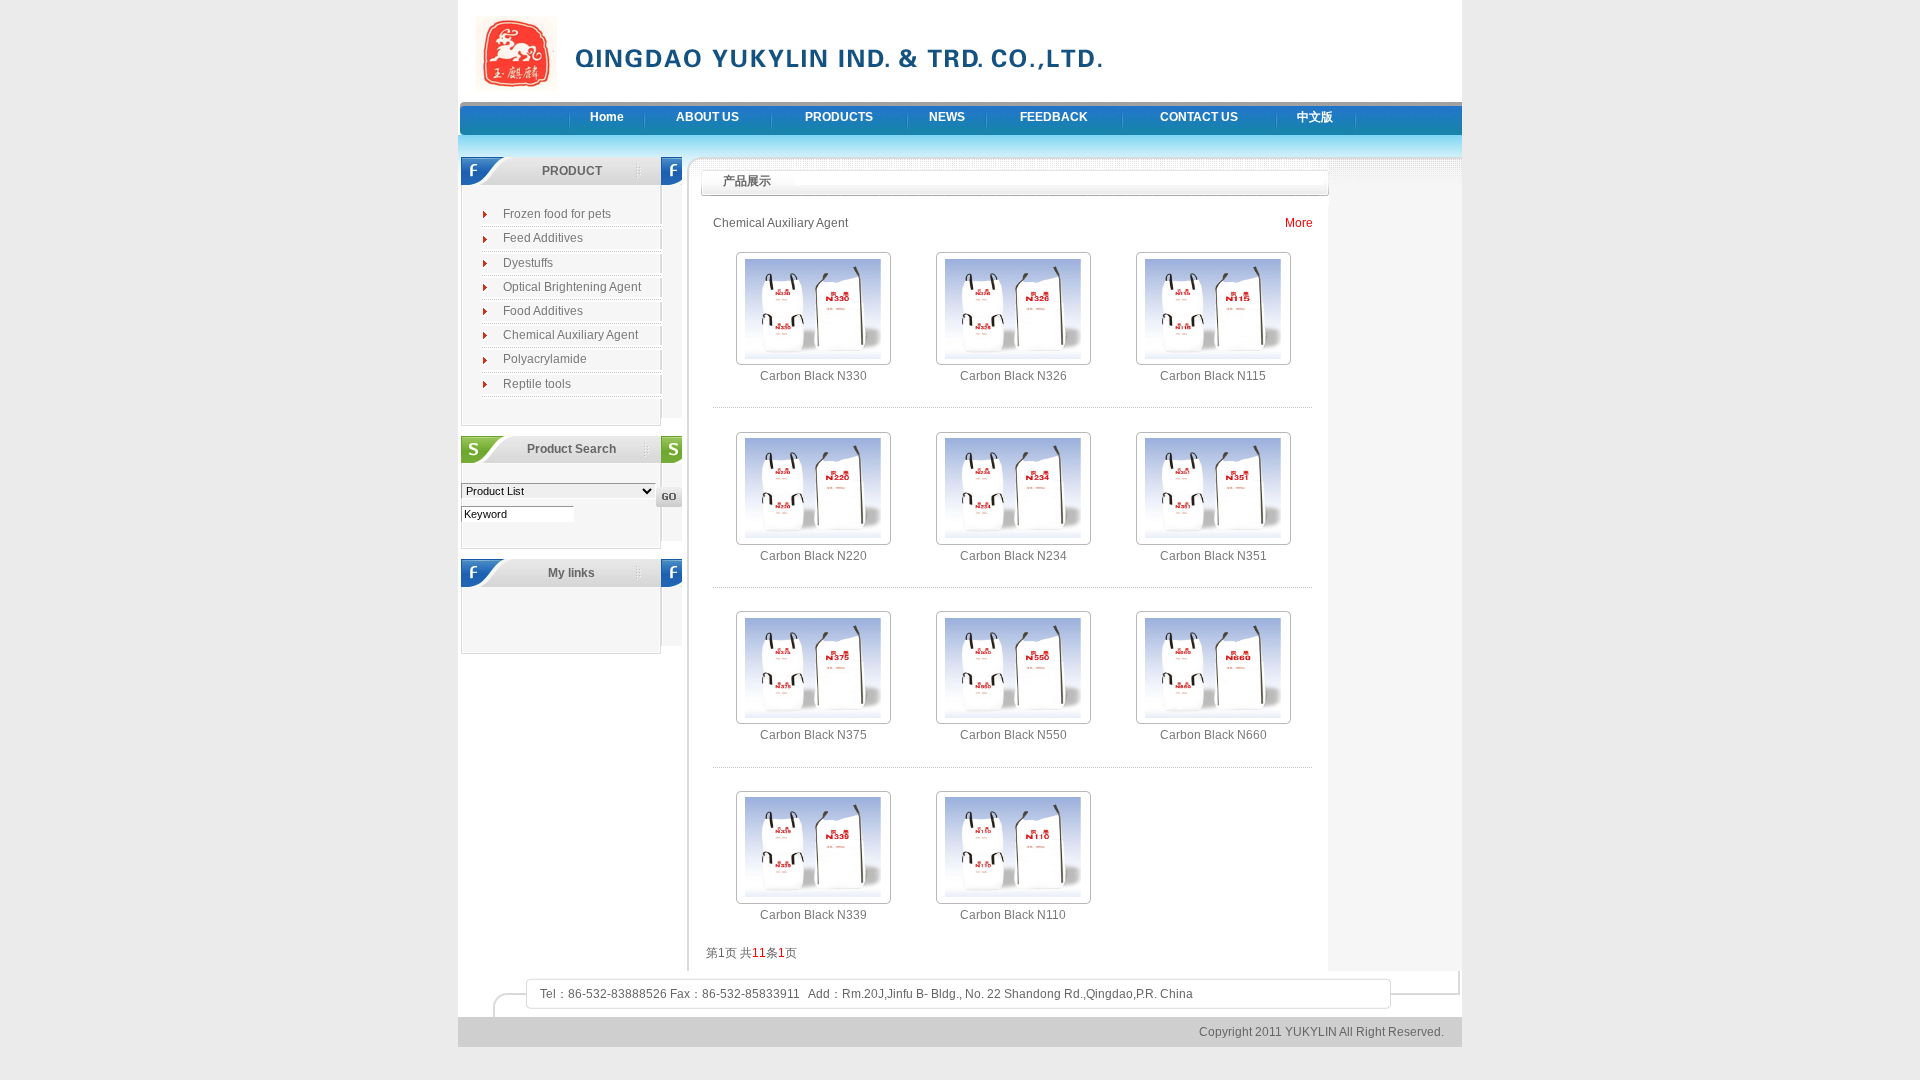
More (1299, 223)
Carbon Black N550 (1013, 735)
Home (607, 117)
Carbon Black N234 (1013, 556)
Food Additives (543, 311)
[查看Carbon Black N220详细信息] (813, 539)
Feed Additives (543, 238)
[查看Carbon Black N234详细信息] (1013, 539)
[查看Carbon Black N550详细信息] (1013, 719)
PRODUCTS (839, 117)
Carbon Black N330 (813, 376)
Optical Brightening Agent (572, 287)
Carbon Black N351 (1213, 556)
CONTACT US (1199, 117)
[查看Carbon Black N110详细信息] (1013, 898)
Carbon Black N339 (813, 915)
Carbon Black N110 (1013, 915)
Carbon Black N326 (1013, 376)
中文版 (1315, 117)
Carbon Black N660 (1213, 735)
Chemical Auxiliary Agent (570, 335)
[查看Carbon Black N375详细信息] (813, 719)
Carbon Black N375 (813, 735)
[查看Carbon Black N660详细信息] (1213, 719)
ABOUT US (707, 117)
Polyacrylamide (545, 359)
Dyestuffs (528, 263)
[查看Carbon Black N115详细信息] (1213, 360)
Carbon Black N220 (813, 556)
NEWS (947, 117)
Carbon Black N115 (1213, 376)
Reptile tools (537, 384)
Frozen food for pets (557, 214)
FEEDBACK (1054, 117)
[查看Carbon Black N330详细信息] (813, 360)
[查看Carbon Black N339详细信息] (813, 898)
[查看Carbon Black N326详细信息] (1013, 360)
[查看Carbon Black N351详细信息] (1213, 539)
